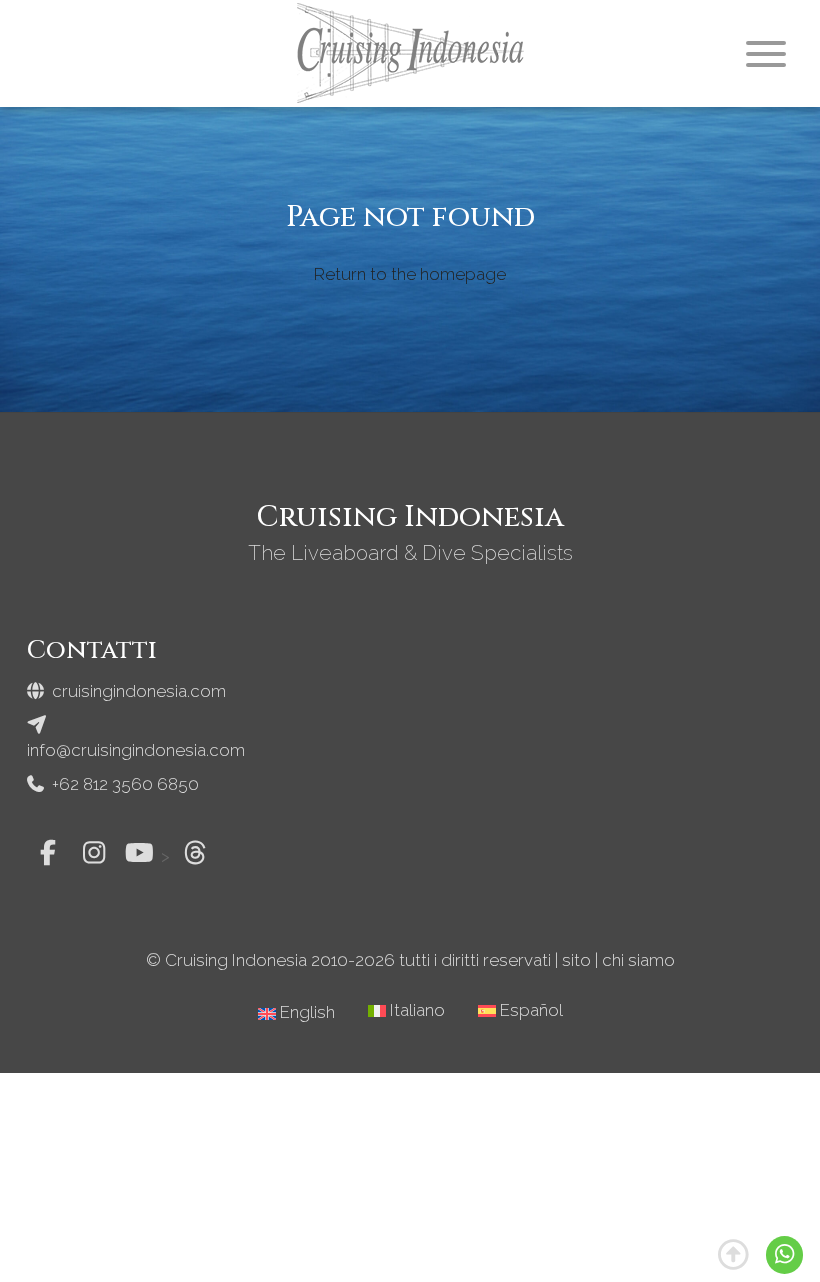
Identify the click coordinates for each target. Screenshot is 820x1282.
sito (576, 960)
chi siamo (638, 960)
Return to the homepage (410, 275)
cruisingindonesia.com (137, 691)
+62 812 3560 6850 (123, 784)
